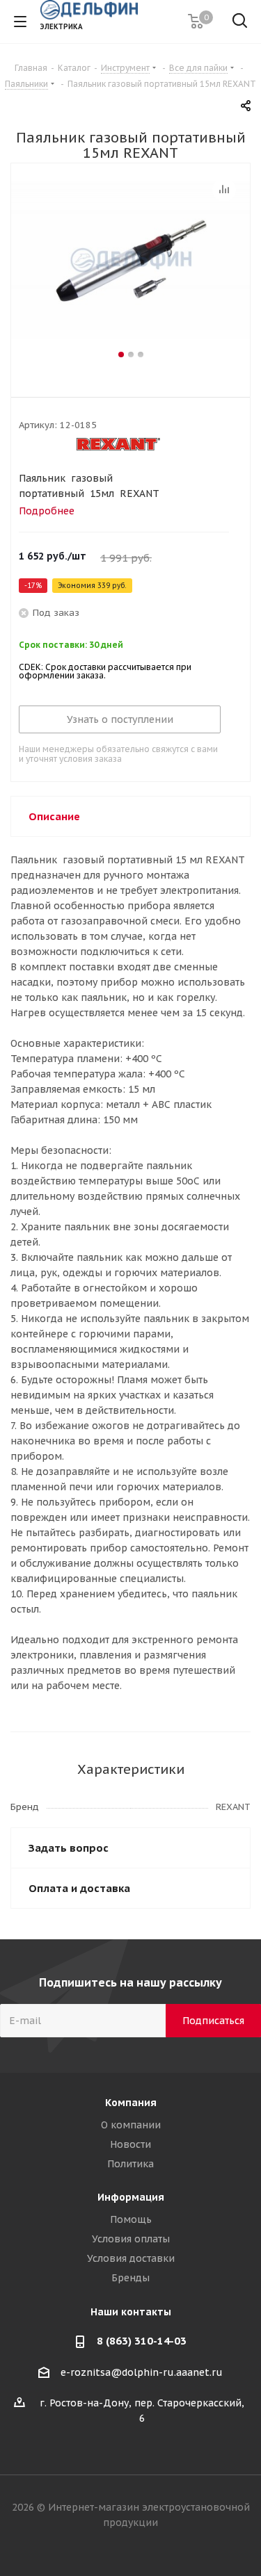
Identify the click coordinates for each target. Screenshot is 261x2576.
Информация (131, 2197)
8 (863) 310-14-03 (142, 2341)
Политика (130, 2164)
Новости (130, 2144)
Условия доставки (131, 2258)
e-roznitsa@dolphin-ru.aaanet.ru (142, 2372)
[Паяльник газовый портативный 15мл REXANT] (130, 264)
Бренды (130, 2278)
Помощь (131, 2219)
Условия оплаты (131, 2239)
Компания (131, 2103)
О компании (131, 2125)
